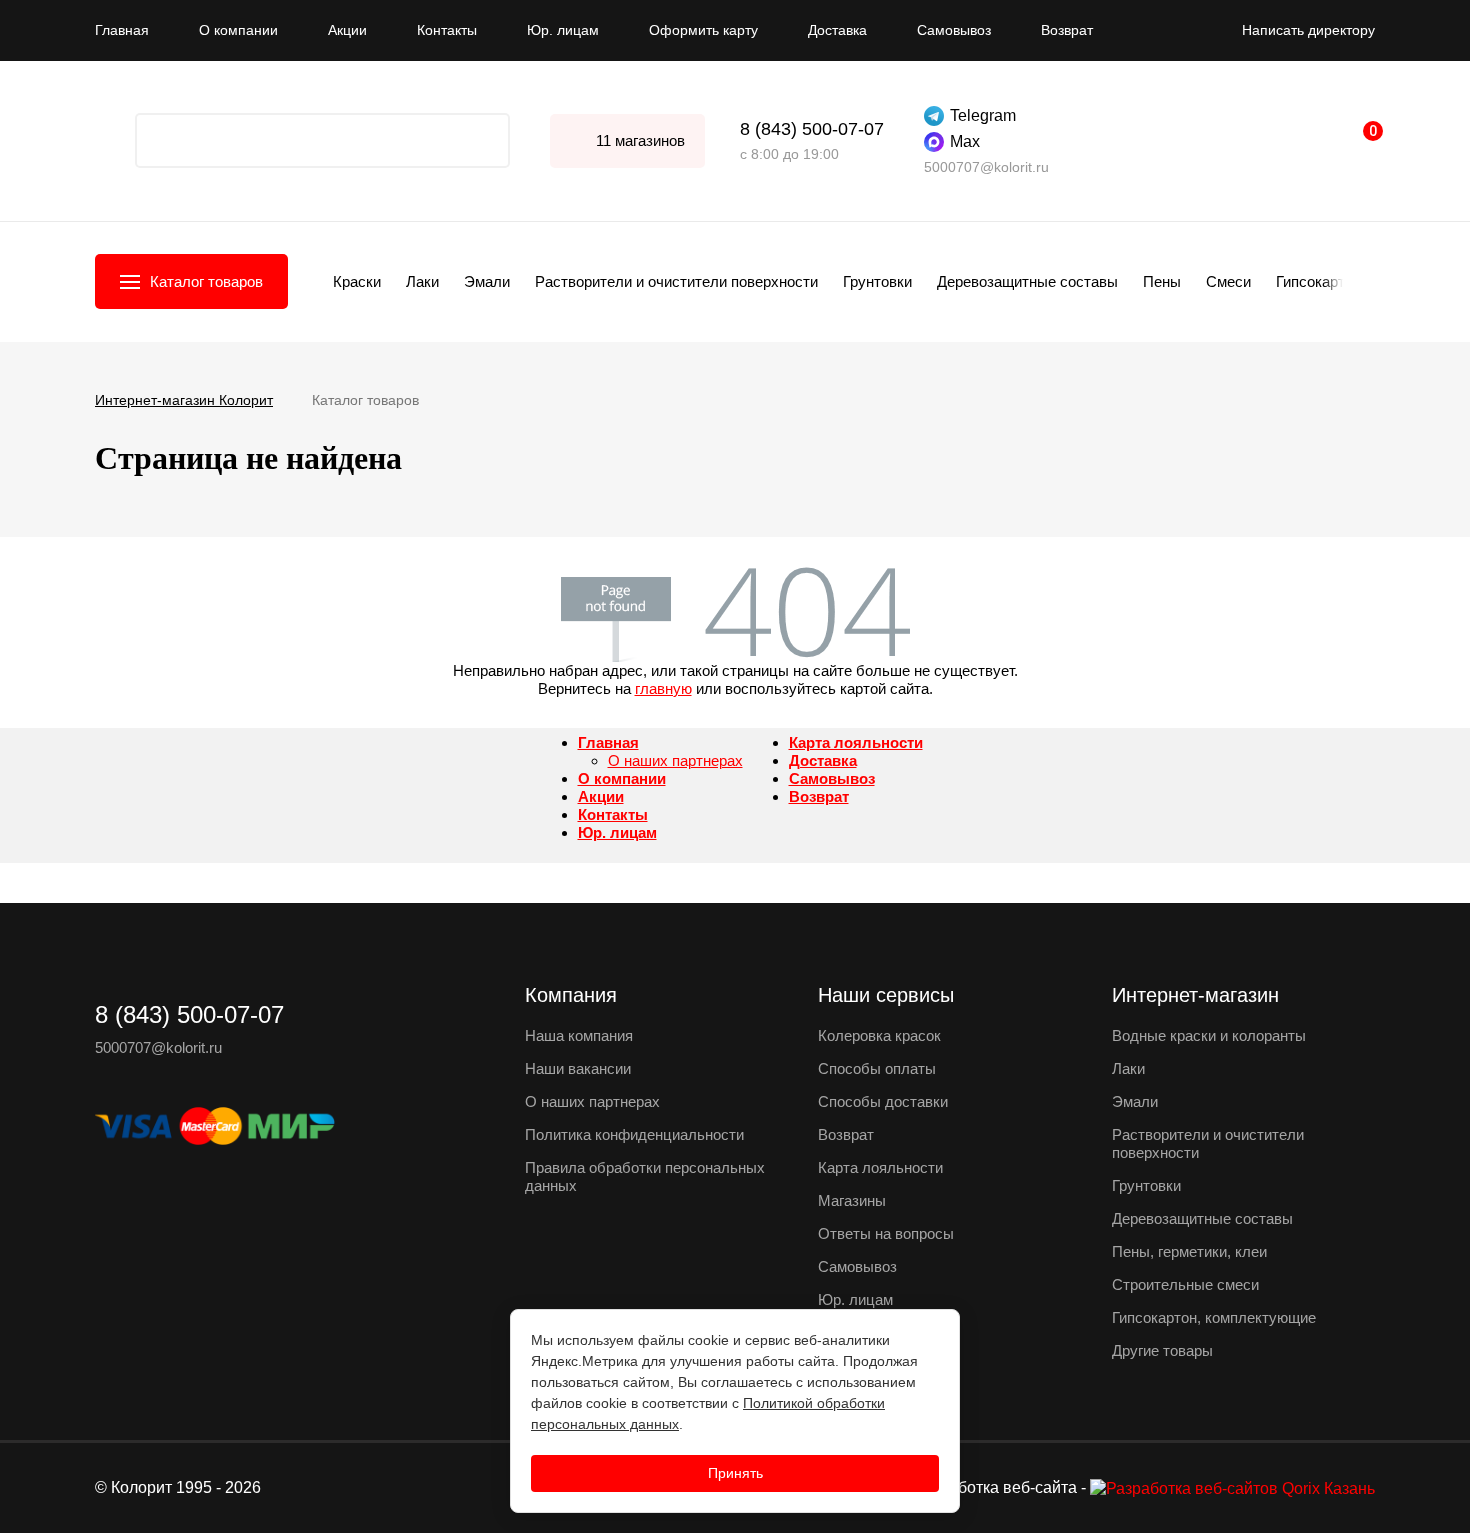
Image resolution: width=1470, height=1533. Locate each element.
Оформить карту (703, 30)
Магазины (852, 1200)
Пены (1162, 281)
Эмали (487, 281)
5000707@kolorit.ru (986, 167)
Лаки (422, 281)
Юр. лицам (563, 30)
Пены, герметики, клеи (1189, 1251)
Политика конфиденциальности (634, 1134)
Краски (357, 281)
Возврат (1067, 30)
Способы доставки (883, 1101)
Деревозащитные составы (1027, 281)
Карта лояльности (856, 742)
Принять (735, 1473)
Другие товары (1162, 1350)
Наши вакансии (578, 1068)
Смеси (1228, 281)
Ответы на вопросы (886, 1233)
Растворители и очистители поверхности (676, 281)
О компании (238, 30)
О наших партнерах (675, 760)
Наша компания (579, 1035)
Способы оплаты (877, 1068)
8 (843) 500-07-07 (812, 129)
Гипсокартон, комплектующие (1214, 1317)
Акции (347, 30)
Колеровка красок (879, 1035)
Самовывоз (954, 30)
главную (663, 688)
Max (965, 141)
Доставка (837, 30)
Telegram (983, 115)
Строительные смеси (1185, 1284)
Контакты (447, 30)
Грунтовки (877, 281)
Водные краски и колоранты (1209, 1035)
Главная (122, 30)
